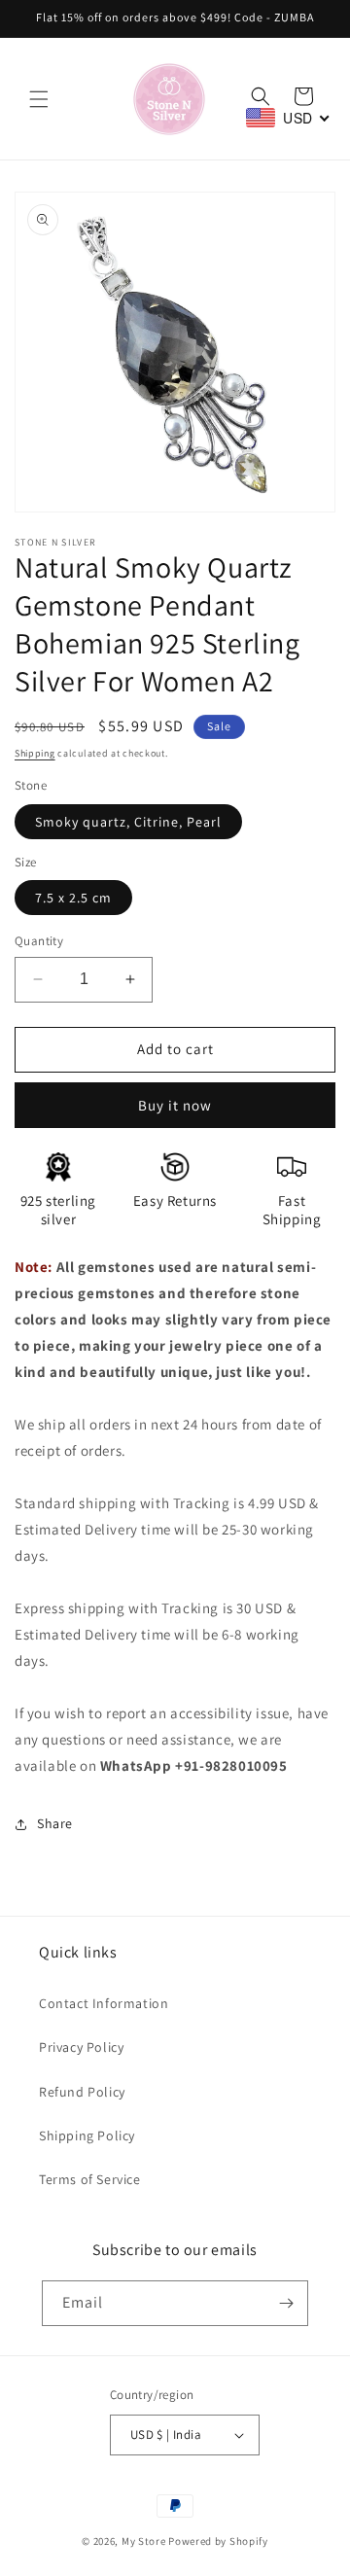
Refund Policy (82, 2092)
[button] (39, 99)
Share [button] (55, 1823)
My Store (144, 2541)
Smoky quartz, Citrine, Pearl (128, 822)
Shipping (35, 753)
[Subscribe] (286, 2303)
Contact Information (104, 2003)
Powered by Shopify (218, 2541)
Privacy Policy (81, 2047)
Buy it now (175, 1105)
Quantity (39, 941)
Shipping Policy (87, 2135)
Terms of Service (90, 2179)
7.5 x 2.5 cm (73, 898)
